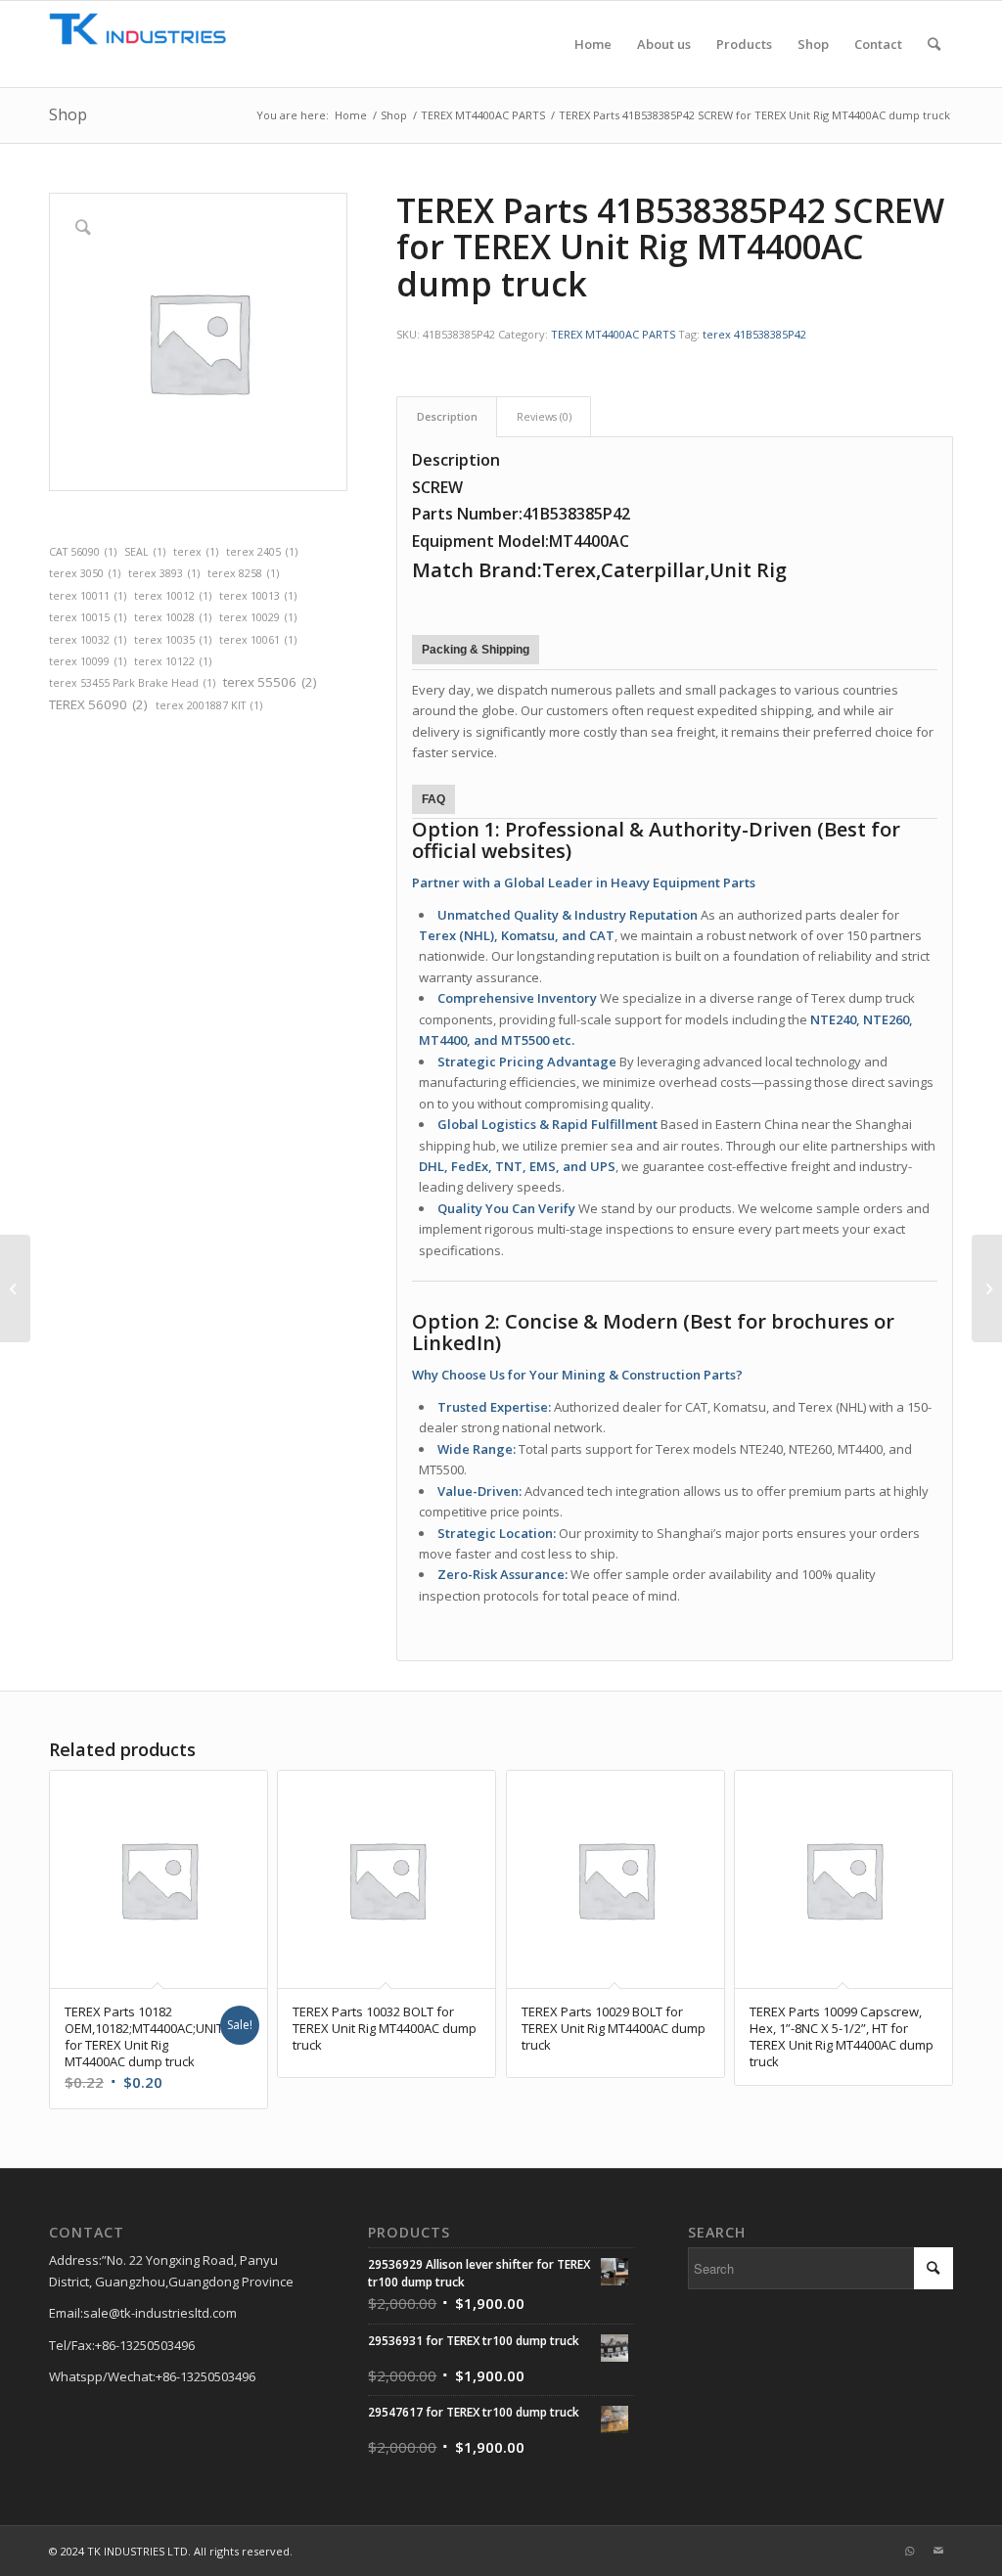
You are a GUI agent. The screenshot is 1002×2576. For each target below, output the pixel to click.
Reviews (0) (544, 416)
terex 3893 (164, 573)
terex (196, 552)
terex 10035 (173, 640)
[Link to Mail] (938, 2551)
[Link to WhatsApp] (909, 2551)
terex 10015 (88, 617)
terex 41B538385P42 (754, 334)
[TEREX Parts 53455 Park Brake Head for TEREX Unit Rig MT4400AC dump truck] (15, 1288)
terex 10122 (173, 661)
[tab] (447, 416)
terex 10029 (258, 617)
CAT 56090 (83, 552)
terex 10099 (88, 661)
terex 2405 (262, 552)
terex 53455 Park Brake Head (132, 683)
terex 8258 (243, 573)
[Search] (934, 44)
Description (447, 416)
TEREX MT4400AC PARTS (613, 334)
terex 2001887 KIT (209, 705)
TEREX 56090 (98, 704)
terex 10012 (173, 596)
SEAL (145, 552)
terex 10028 (173, 617)
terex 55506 (270, 682)
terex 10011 (88, 596)
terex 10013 (258, 596)
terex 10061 (258, 640)
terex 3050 (85, 573)
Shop (68, 114)
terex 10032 (88, 640)
